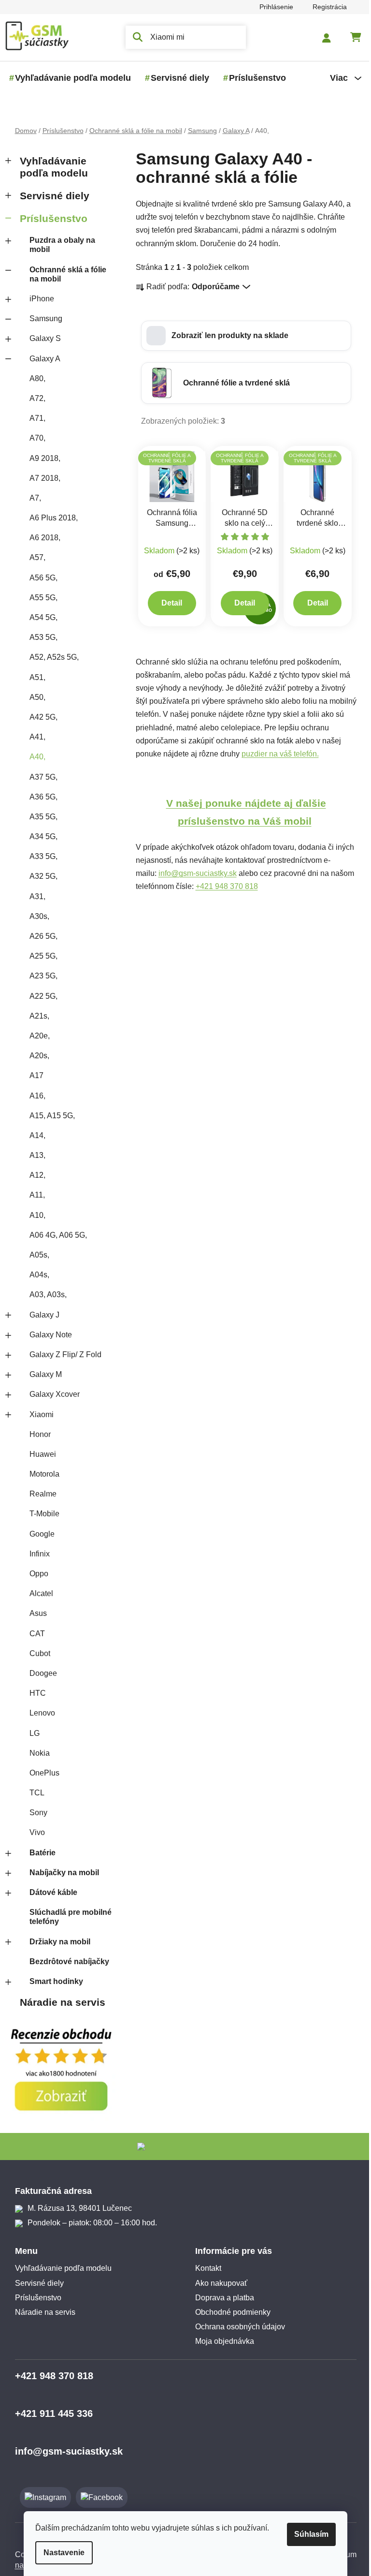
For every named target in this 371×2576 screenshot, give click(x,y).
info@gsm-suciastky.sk (198, 873)
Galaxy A (45, 359)
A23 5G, (43, 976)
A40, (37, 757)
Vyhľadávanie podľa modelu (54, 167)
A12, (37, 1175)
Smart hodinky (56, 1981)
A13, (37, 1155)
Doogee (43, 1673)
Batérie (43, 1853)
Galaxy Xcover (55, 1394)
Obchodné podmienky (233, 2312)
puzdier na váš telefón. (280, 754)
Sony (38, 1813)
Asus (38, 1613)
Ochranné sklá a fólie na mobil (68, 274)
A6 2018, (45, 538)
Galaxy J (44, 1315)
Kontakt (208, 2268)
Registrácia (330, 7)
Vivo (37, 1832)
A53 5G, (43, 637)
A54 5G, (43, 617)
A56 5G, (43, 578)
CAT (37, 1634)
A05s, (39, 1255)
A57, (37, 557)
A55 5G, (43, 598)
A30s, (39, 916)
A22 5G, (43, 996)
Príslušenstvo (54, 218)
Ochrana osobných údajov (240, 2327)
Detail (172, 603)
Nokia (40, 1753)
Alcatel (41, 1593)
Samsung (46, 318)
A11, (37, 1195)
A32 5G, (43, 876)
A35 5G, (43, 817)
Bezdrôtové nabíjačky (69, 1962)
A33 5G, (43, 856)
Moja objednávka (225, 2341)
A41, (37, 737)
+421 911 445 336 (54, 2413)
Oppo (39, 1574)
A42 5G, (43, 717)
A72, (37, 398)
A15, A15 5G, (52, 1116)
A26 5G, (43, 936)
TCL (37, 1793)
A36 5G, (43, 797)
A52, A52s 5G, (54, 657)
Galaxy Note (51, 1335)
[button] (246, 336)
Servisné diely (55, 196)
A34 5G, (43, 836)
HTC (38, 1693)
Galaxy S (45, 338)
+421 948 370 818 (227, 886)
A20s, (39, 1056)
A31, (37, 896)
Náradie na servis (63, 2002)
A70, (37, 438)
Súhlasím (311, 2534)
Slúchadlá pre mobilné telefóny (71, 1917)
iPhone (42, 299)
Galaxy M (46, 1374)
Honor (40, 1434)
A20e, (40, 1036)
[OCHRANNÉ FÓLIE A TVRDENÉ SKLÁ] (172, 476)
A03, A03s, (48, 1295)
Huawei (43, 1454)
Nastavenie (64, 2553)
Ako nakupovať (221, 2283)
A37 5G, (43, 777)
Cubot (40, 1653)
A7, (35, 498)
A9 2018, (45, 458)
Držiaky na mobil (60, 1942)
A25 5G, (43, 956)
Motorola (44, 1474)
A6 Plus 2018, (54, 518)
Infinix (40, 1554)
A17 (36, 1075)
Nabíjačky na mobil (64, 1873)
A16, (37, 1096)
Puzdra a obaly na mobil (62, 245)
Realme (43, 1494)
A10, (37, 1215)
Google (42, 1534)
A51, (37, 677)
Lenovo (42, 1713)
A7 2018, (45, 478)
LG (35, 1733)
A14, (37, 1135)
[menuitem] (73, 78)
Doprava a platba (225, 2298)
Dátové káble (53, 1892)
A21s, (39, 1016)
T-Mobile (44, 1514)
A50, (37, 697)
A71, (37, 418)
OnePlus (44, 1773)
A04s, (39, 1275)
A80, (37, 378)
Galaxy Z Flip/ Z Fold (65, 1355)
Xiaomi (42, 1414)
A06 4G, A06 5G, (58, 1235)
